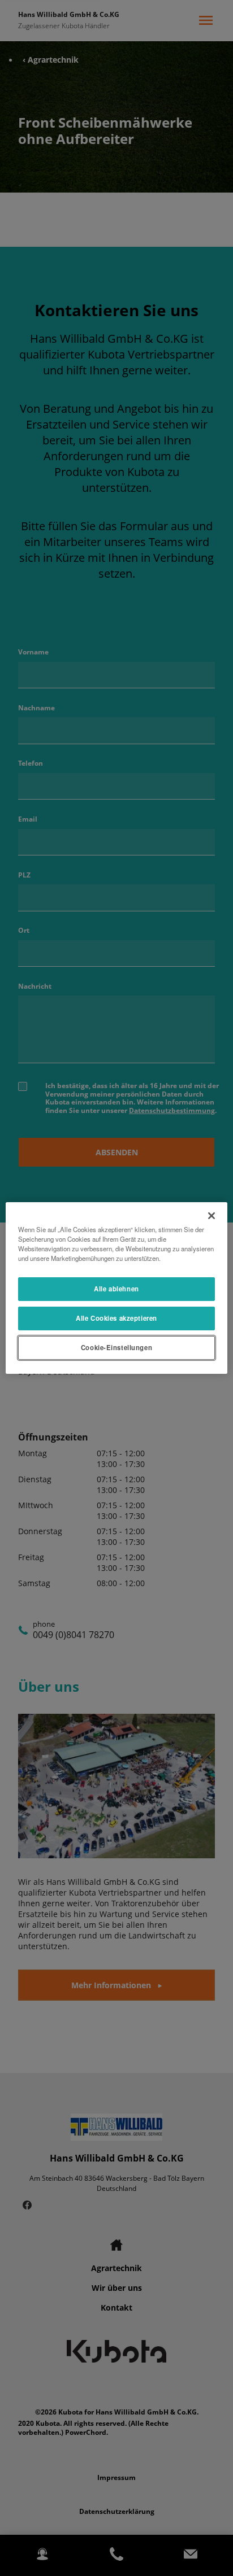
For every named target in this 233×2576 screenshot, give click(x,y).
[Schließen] (212, 1216)
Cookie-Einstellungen (116, 1347)
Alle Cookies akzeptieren (116, 1318)
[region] (116, 1288)
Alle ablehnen (116, 1289)
